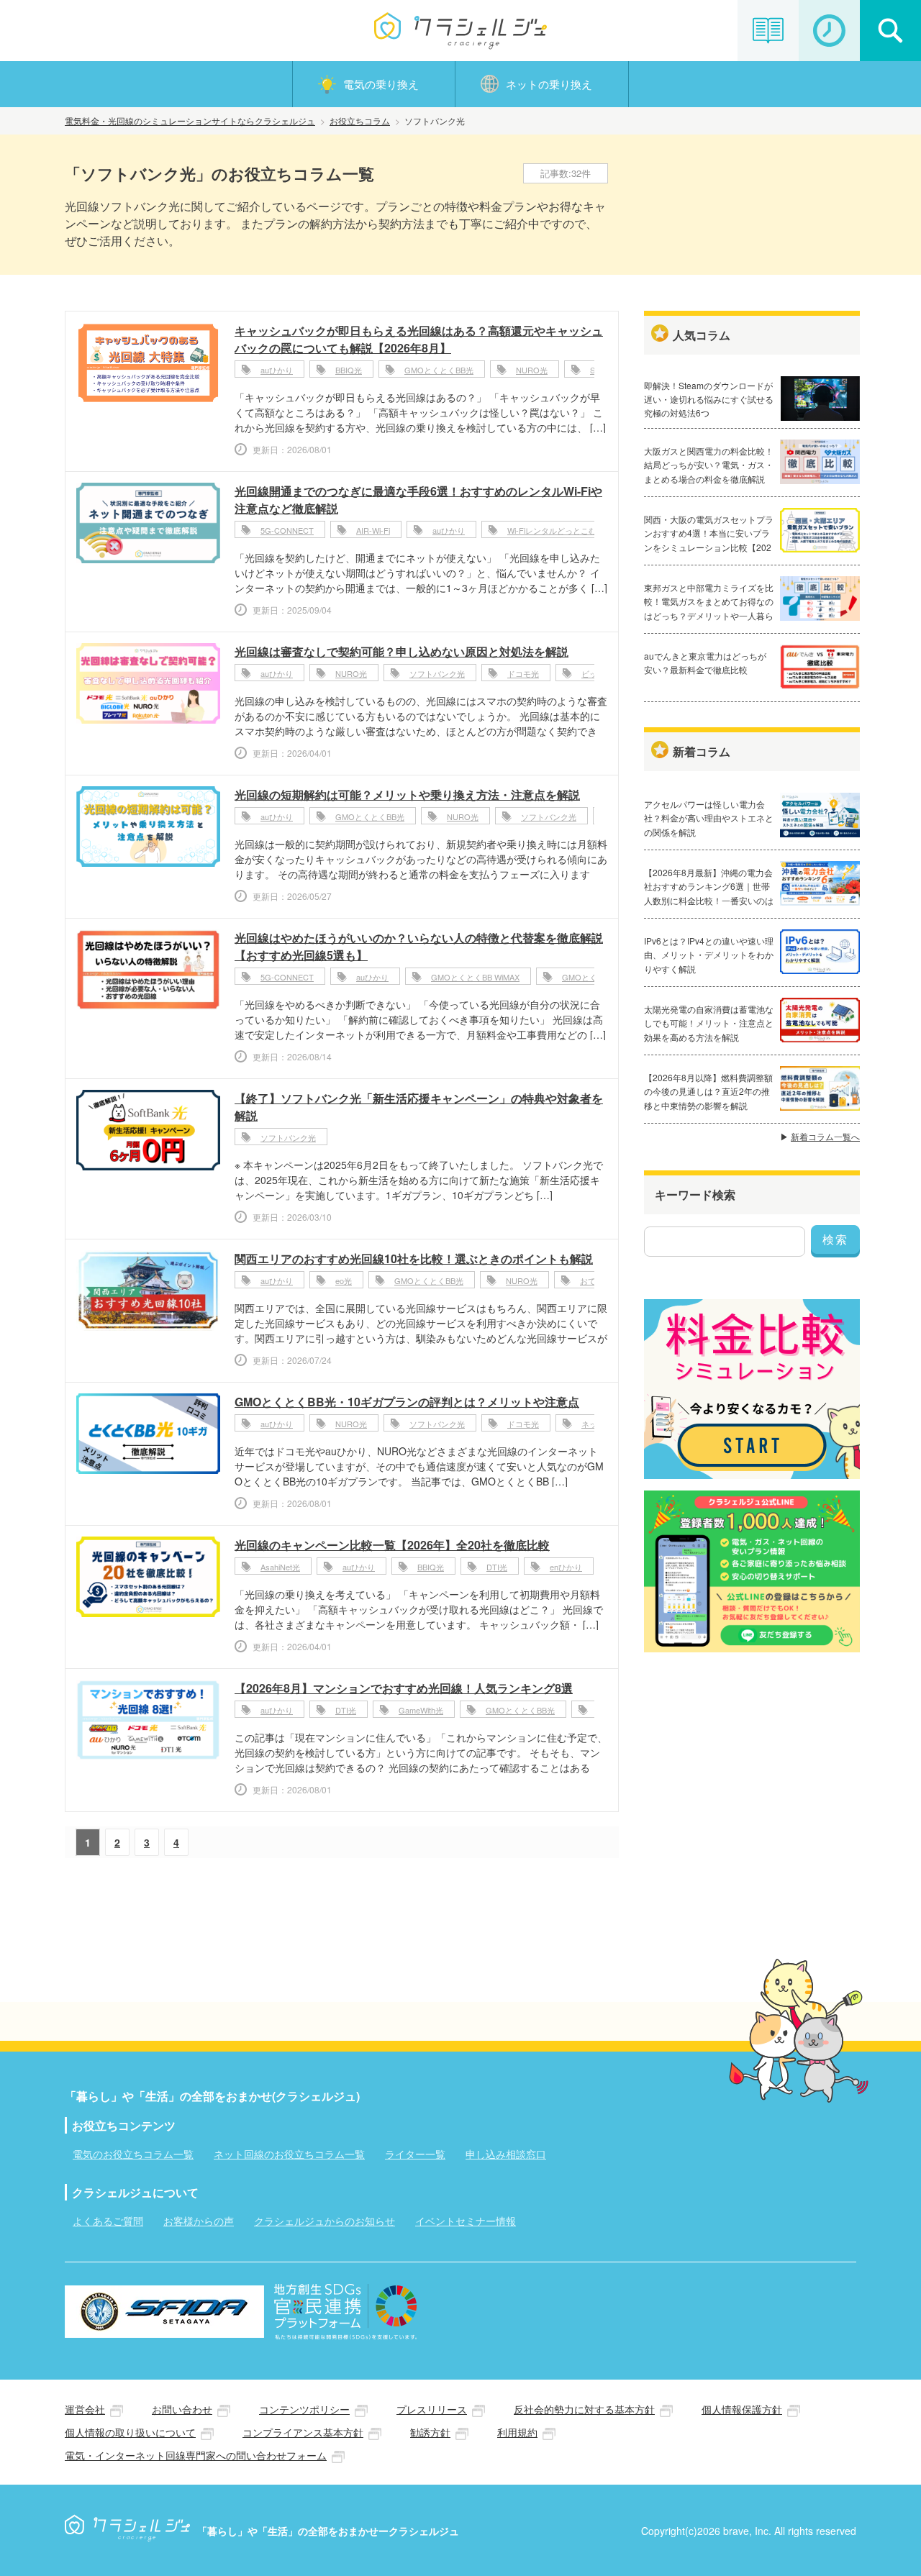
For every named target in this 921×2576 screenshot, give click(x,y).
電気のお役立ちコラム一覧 (133, 2154)
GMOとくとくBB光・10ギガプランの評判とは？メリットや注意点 (407, 1402)
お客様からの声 (199, 2221)
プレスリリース (432, 2409)
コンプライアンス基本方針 (303, 2432)
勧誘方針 (430, 2432)
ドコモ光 (523, 673)
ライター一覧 (415, 2154)
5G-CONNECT (287, 530)
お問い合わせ (182, 2409)
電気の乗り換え (381, 84)
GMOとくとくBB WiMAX (475, 977)
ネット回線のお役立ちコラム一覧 (289, 2154)
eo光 (344, 1280)
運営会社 (85, 2409)
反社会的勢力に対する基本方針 (584, 2409)
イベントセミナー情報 (466, 2221)
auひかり (277, 370)
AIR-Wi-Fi (373, 530)
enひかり (566, 1567)
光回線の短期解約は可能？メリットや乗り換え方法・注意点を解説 (407, 795)
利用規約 (517, 2432)
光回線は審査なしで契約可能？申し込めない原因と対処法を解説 (401, 651)
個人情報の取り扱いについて (130, 2432)
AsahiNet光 (280, 1567)
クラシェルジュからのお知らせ (325, 2221)
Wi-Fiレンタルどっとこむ (552, 530)
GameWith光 (421, 1710)
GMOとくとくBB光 (439, 370)
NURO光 (532, 370)
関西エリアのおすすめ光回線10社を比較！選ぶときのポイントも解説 (414, 1259)
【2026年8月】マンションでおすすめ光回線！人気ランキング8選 (404, 1688)
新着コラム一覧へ (825, 1136)
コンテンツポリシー (304, 2409)
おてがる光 (600, 1280)
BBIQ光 (349, 370)
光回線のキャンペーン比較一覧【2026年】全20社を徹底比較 (392, 1545)
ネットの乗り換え (549, 84)
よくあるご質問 (108, 2221)
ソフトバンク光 (437, 673)
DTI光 (497, 1567)
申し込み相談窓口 (506, 2154)
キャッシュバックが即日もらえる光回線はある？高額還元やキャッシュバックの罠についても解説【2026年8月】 (419, 339)
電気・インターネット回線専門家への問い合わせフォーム (196, 2455)
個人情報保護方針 (742, 2409)
